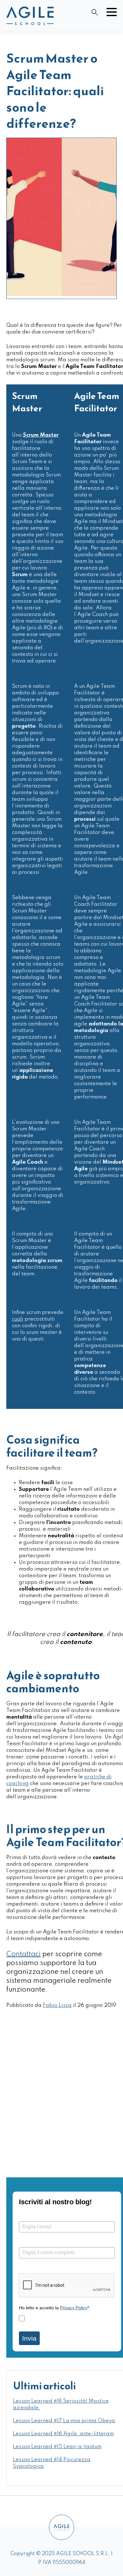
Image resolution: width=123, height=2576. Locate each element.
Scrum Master (41, 435)
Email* (26, 2216)
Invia (29, 2338)
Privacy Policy (74, 2308)
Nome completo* (37, 2242)
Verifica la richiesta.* (41, 2268)
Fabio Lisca (57, 2005)
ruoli (18, 1319)
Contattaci (23, 1954)
